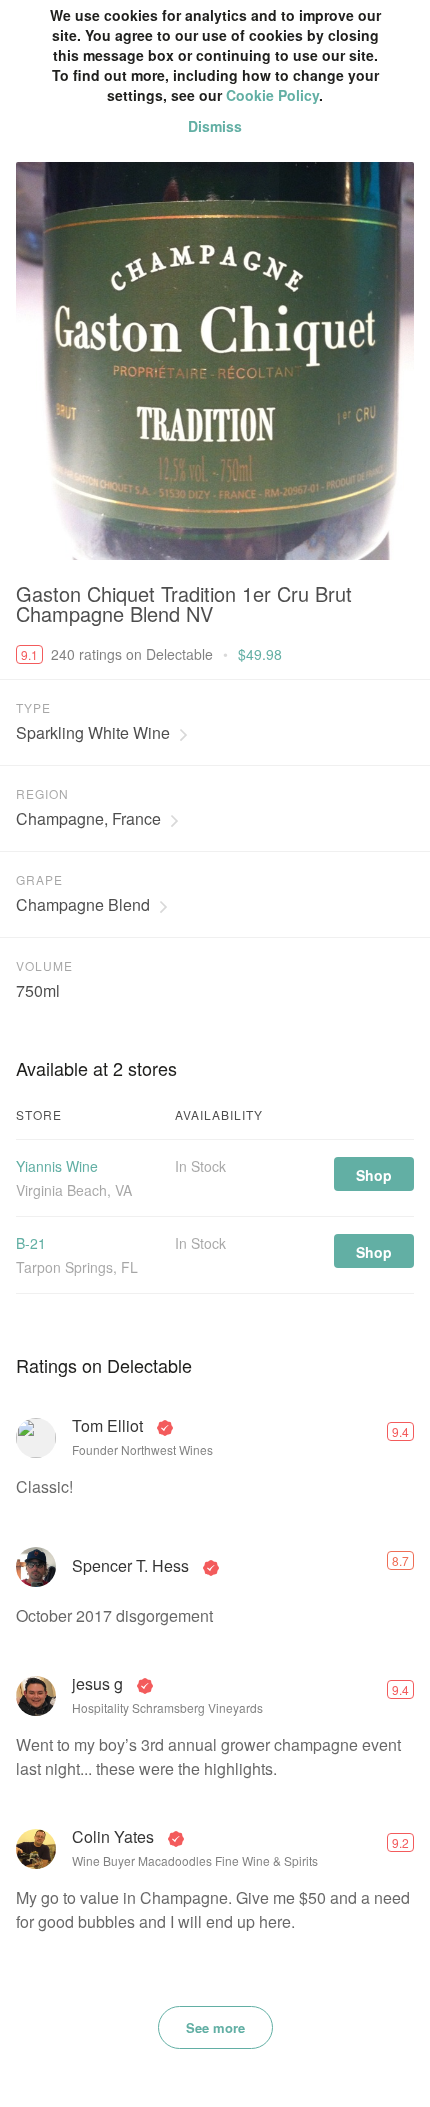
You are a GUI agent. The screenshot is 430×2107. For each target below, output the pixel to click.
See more (215, 2027)
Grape (39, 879)
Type (33, 707)
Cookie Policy (272, 95)
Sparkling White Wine (93, 732)
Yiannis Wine (57, 1166)
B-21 (31, 1243)
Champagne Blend (83, 904)
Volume (44, 965)
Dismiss (215, 126)
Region (42, 793)
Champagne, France (88, 818)
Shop (374, 1175)
